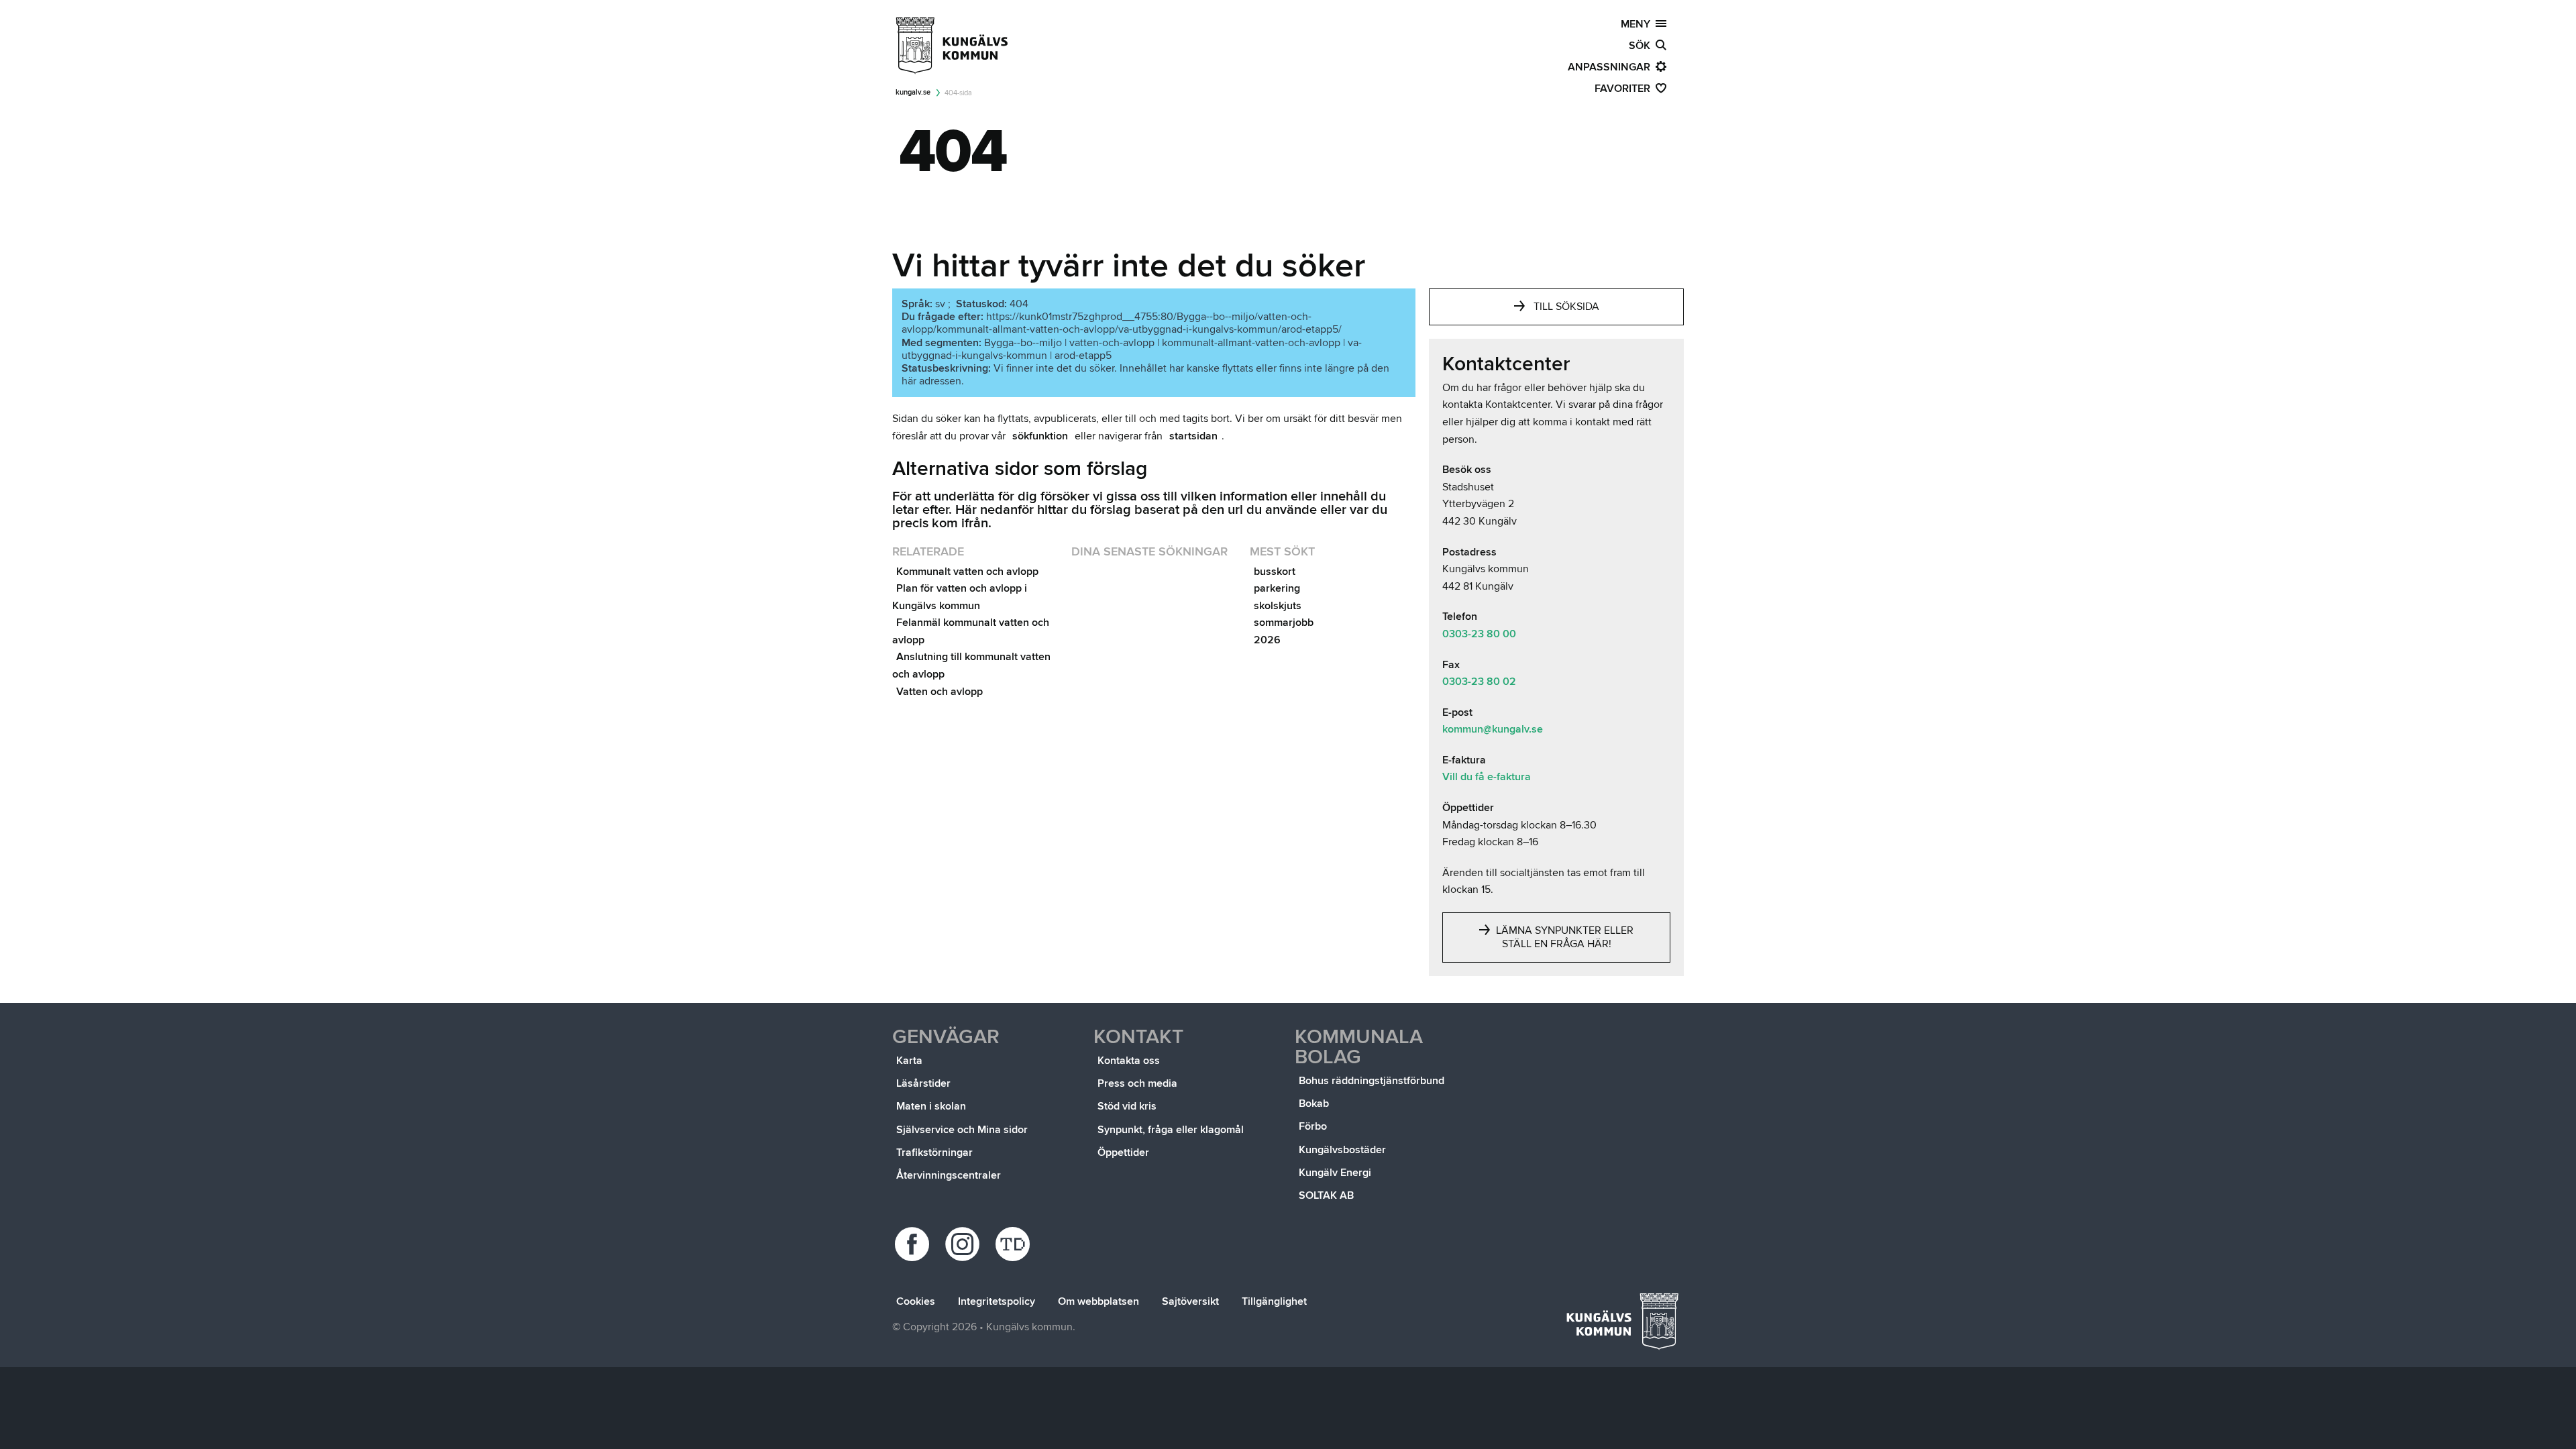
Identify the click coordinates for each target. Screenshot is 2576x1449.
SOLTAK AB (1326, 1195)
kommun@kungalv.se (1493, 729)
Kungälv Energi (1335, 1173)
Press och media (1137, 1083)
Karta (909, 1061)
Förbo (1313, 1126)
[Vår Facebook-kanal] (914, 1244)
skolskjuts (1278, 606)
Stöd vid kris (1127, 1106)
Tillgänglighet (1274, 1301)
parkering (1277, 588)
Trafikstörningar (934, 1152)
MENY (1638, 24)
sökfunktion (1040, 436)
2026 (1267, 640)
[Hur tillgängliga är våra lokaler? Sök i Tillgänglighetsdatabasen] (1015, 1244)
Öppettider (1123, 1152)
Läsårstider (923, 1083)
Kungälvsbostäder (1342, 1150)
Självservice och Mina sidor (962, 1130)
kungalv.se (913, 92)
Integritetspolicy (997, 1301)
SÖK (1642, 46)
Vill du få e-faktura (1487, 777)
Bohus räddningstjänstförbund (1372, 1081)
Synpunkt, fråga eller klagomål (1171, 1130)
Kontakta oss (1129, 1061)
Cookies (916, 1301)
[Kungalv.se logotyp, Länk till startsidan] (953, 46)
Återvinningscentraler (949, 1175)
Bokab (1314, 1104)
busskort (1275, 572)
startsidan (1193, 436)
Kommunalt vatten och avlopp (967, 572)
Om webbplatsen (1098, 1301)
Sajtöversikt (1190, 1301)
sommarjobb (1284, 623)
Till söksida (1566, 307)
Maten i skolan (931, 1106)
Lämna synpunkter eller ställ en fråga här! (1563, 937)
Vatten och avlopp (940, 692)
